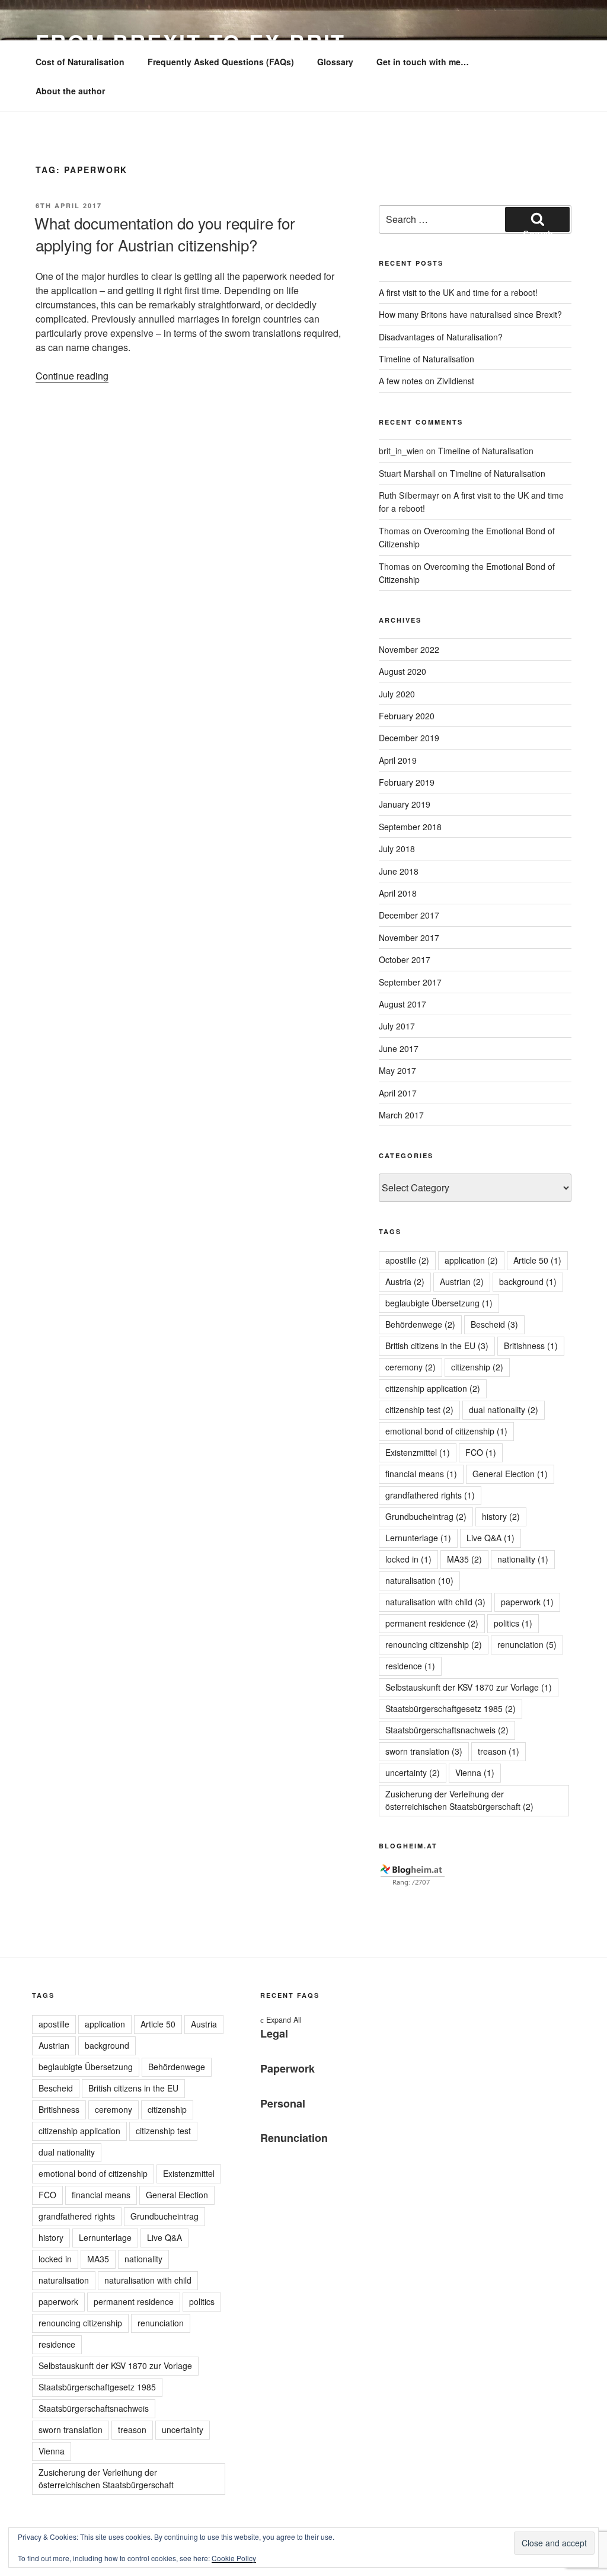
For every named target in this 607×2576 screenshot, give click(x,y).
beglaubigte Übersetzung (439, 1303)
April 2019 (398, 760)
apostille (407, 1260)
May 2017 (397, 1070)
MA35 (464, 1559)
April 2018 (398, 893)
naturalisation (419, 1580)
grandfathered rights (430, 1495)
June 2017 (399, 1048)
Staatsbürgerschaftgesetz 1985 (451, 1708)
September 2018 (410, 827)
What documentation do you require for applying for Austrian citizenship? (165, 233)
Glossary (335, 62)
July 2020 (397, 694)
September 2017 (410, 982)
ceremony (410, 1367)
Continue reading (72, 376)
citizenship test (419, 1410)
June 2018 (399, 871)
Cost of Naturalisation (80, 62)
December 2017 (409, 915)
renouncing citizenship (434, 1644)
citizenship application (433, 1388)
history (501, 1516)
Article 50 (537, 1260)
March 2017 (401, 1115)
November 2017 (409, 938)
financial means (421, 1474)
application (471, 1260)
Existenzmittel (418, 1452)
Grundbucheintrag (426, 1516)
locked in (408, 1559)
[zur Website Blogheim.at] (413, 1883)
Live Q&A (491, 1538)
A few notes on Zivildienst (427, 381)
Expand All (281, 2020)
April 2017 (398, 1093)
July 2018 (397, 849)
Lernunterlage (418, 1538)
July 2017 (397, 1026)
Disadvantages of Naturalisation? (441, 337)
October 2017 (405, 959)
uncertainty (413, 1772)
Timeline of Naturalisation (427, 359)
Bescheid (494, 1324)
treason (499, 1751)
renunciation (527, 1644)
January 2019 (405, 804)
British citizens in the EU (437, 1346)
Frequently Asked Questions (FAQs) (221, 62)
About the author (70, 91)
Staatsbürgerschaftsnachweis (447, 1730)
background (528, 1281)
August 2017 (402, 1004)
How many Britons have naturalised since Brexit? (470, 314)
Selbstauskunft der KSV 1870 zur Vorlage (469, 1687)
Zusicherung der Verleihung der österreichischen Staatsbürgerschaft (459, 1800)
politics (513, 1623)
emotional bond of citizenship (446, 1431)
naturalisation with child (435, 1602)
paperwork (527, 1602)
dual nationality (504, 1410)
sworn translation (424, 1751)
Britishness (531, 1346)
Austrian (462, 1281)
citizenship (477, 1367)
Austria (405, 1281)
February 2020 (407, 716)
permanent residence (432, 1623)
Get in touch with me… (423, 62)
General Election (510, 1474)
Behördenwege (420, 1324)
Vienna (475, 1772)
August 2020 (402, 671)
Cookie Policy (234, 2558)
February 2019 (407, 782)
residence (410, 1666)
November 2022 (409, 649)
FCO (481, 1452)
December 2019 (409, 738)
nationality (523, 1559)
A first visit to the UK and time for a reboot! (458, 292)
